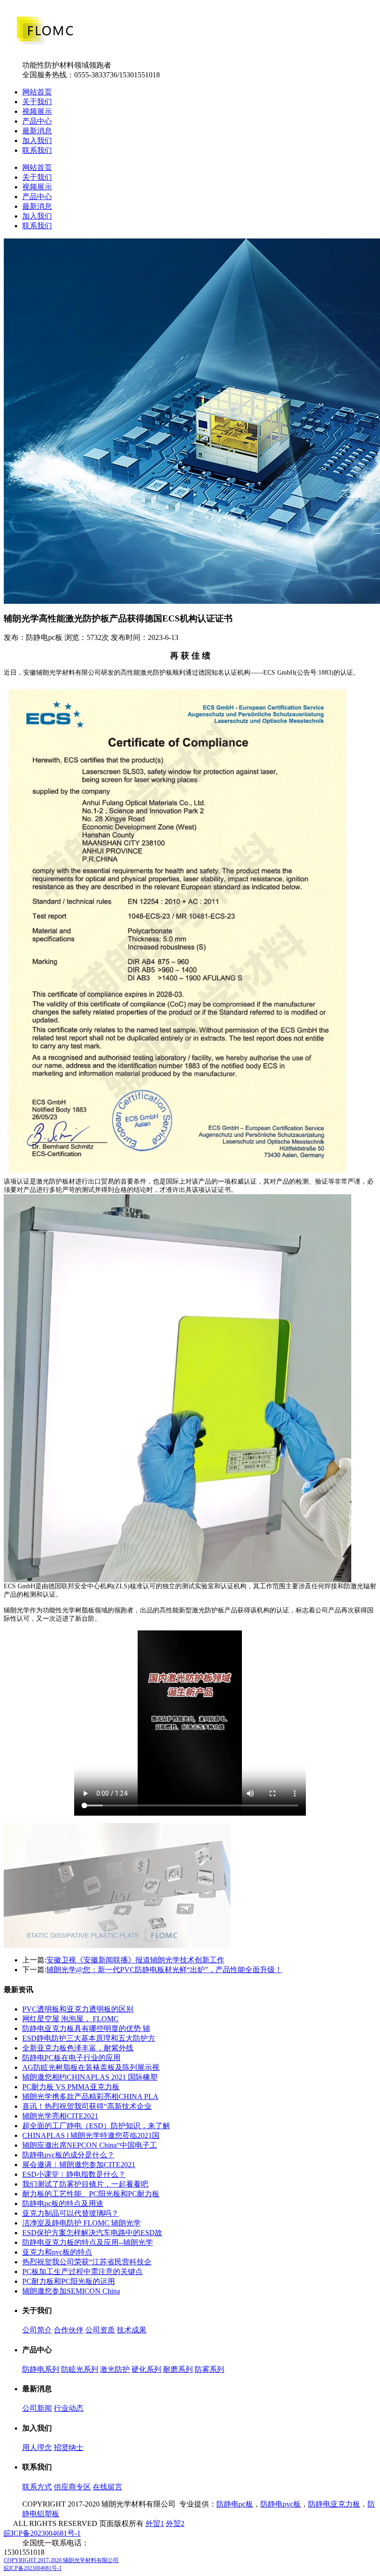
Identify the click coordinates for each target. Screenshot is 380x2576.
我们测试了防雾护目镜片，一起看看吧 (85, 2184)
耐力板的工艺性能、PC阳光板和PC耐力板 (91, 2194)
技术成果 (132, 2330)
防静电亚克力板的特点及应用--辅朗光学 (88, 2242)
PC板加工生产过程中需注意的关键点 (82, 2272)
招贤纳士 (69, 2448)
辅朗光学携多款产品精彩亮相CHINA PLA (90, 2097)
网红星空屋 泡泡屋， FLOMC (70, 2019)
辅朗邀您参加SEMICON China (71, 2291)
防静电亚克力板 (334, 2504)
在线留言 (108, 2487)
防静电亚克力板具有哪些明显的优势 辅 (86, 2028)
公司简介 (37, 2330)
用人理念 (37, 2448)
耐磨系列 (178, 2369)
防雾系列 (209, 2369)
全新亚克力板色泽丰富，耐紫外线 (78, 2048)
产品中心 (37, 121)
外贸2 (175, 2523)
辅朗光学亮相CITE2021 (60, 2116)
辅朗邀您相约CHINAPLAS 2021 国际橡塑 (90, 2077)
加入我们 (37, 141)
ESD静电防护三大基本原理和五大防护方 (89, 2038)
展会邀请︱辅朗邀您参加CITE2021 (79, 2165)
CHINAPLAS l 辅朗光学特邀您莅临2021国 (91, 2135)
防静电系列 (41, 2369)
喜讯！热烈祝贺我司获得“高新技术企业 (87, 2106)
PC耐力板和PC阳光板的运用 (69, 2281)
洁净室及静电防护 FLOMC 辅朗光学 (82, 2223)
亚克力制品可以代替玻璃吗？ (70, 2213)
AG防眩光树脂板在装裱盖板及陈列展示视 (91, 2067)
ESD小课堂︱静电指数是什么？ (74, 2174)
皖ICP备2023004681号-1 (42, 2533)
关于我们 (37, 102)
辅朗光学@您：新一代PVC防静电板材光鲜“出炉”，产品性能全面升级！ (164, 1970)
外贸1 (155, 2523)
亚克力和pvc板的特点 (57, 2252)
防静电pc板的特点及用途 (63, 2203)
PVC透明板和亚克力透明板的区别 (78, 2009)
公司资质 (100, 2330)
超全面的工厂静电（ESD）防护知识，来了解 (96, 2126)
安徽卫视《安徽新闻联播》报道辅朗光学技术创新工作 (135, 1960)
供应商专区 (72, 2487)
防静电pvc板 (281, 2504)
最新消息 (37, 131)
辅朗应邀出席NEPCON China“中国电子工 (90, 2145)
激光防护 (115, 2369)
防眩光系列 (80, 2369)
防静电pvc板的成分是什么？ (68, 2155)
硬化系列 (146, 2369)
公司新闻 (37, 2408)
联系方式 (37, 2487)
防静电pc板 (235, 2504)
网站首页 (37, 92)
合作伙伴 (69, 2330)
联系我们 (37, 150)
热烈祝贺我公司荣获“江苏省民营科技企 (87, 2262)
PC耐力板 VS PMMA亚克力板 (71, 2087)
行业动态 (69, 2408)
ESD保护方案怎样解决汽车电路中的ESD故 (92, 2233)
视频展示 (37, 111)
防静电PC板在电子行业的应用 (71, 2058)
